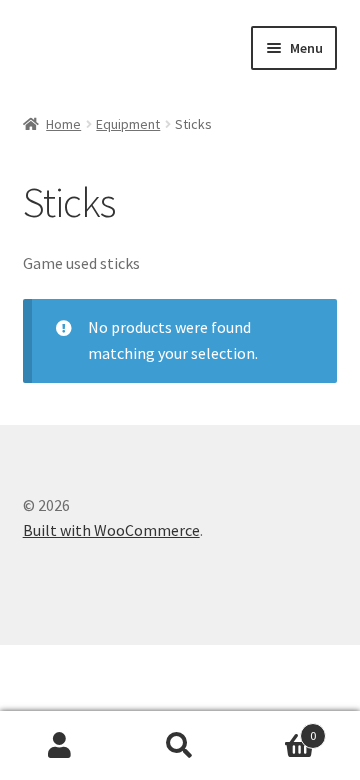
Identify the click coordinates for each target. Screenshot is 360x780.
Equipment (128, 124)
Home (63, 124)
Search (180, 746)
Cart (278, 728)
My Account (60, 746)
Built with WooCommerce (111, 530)
